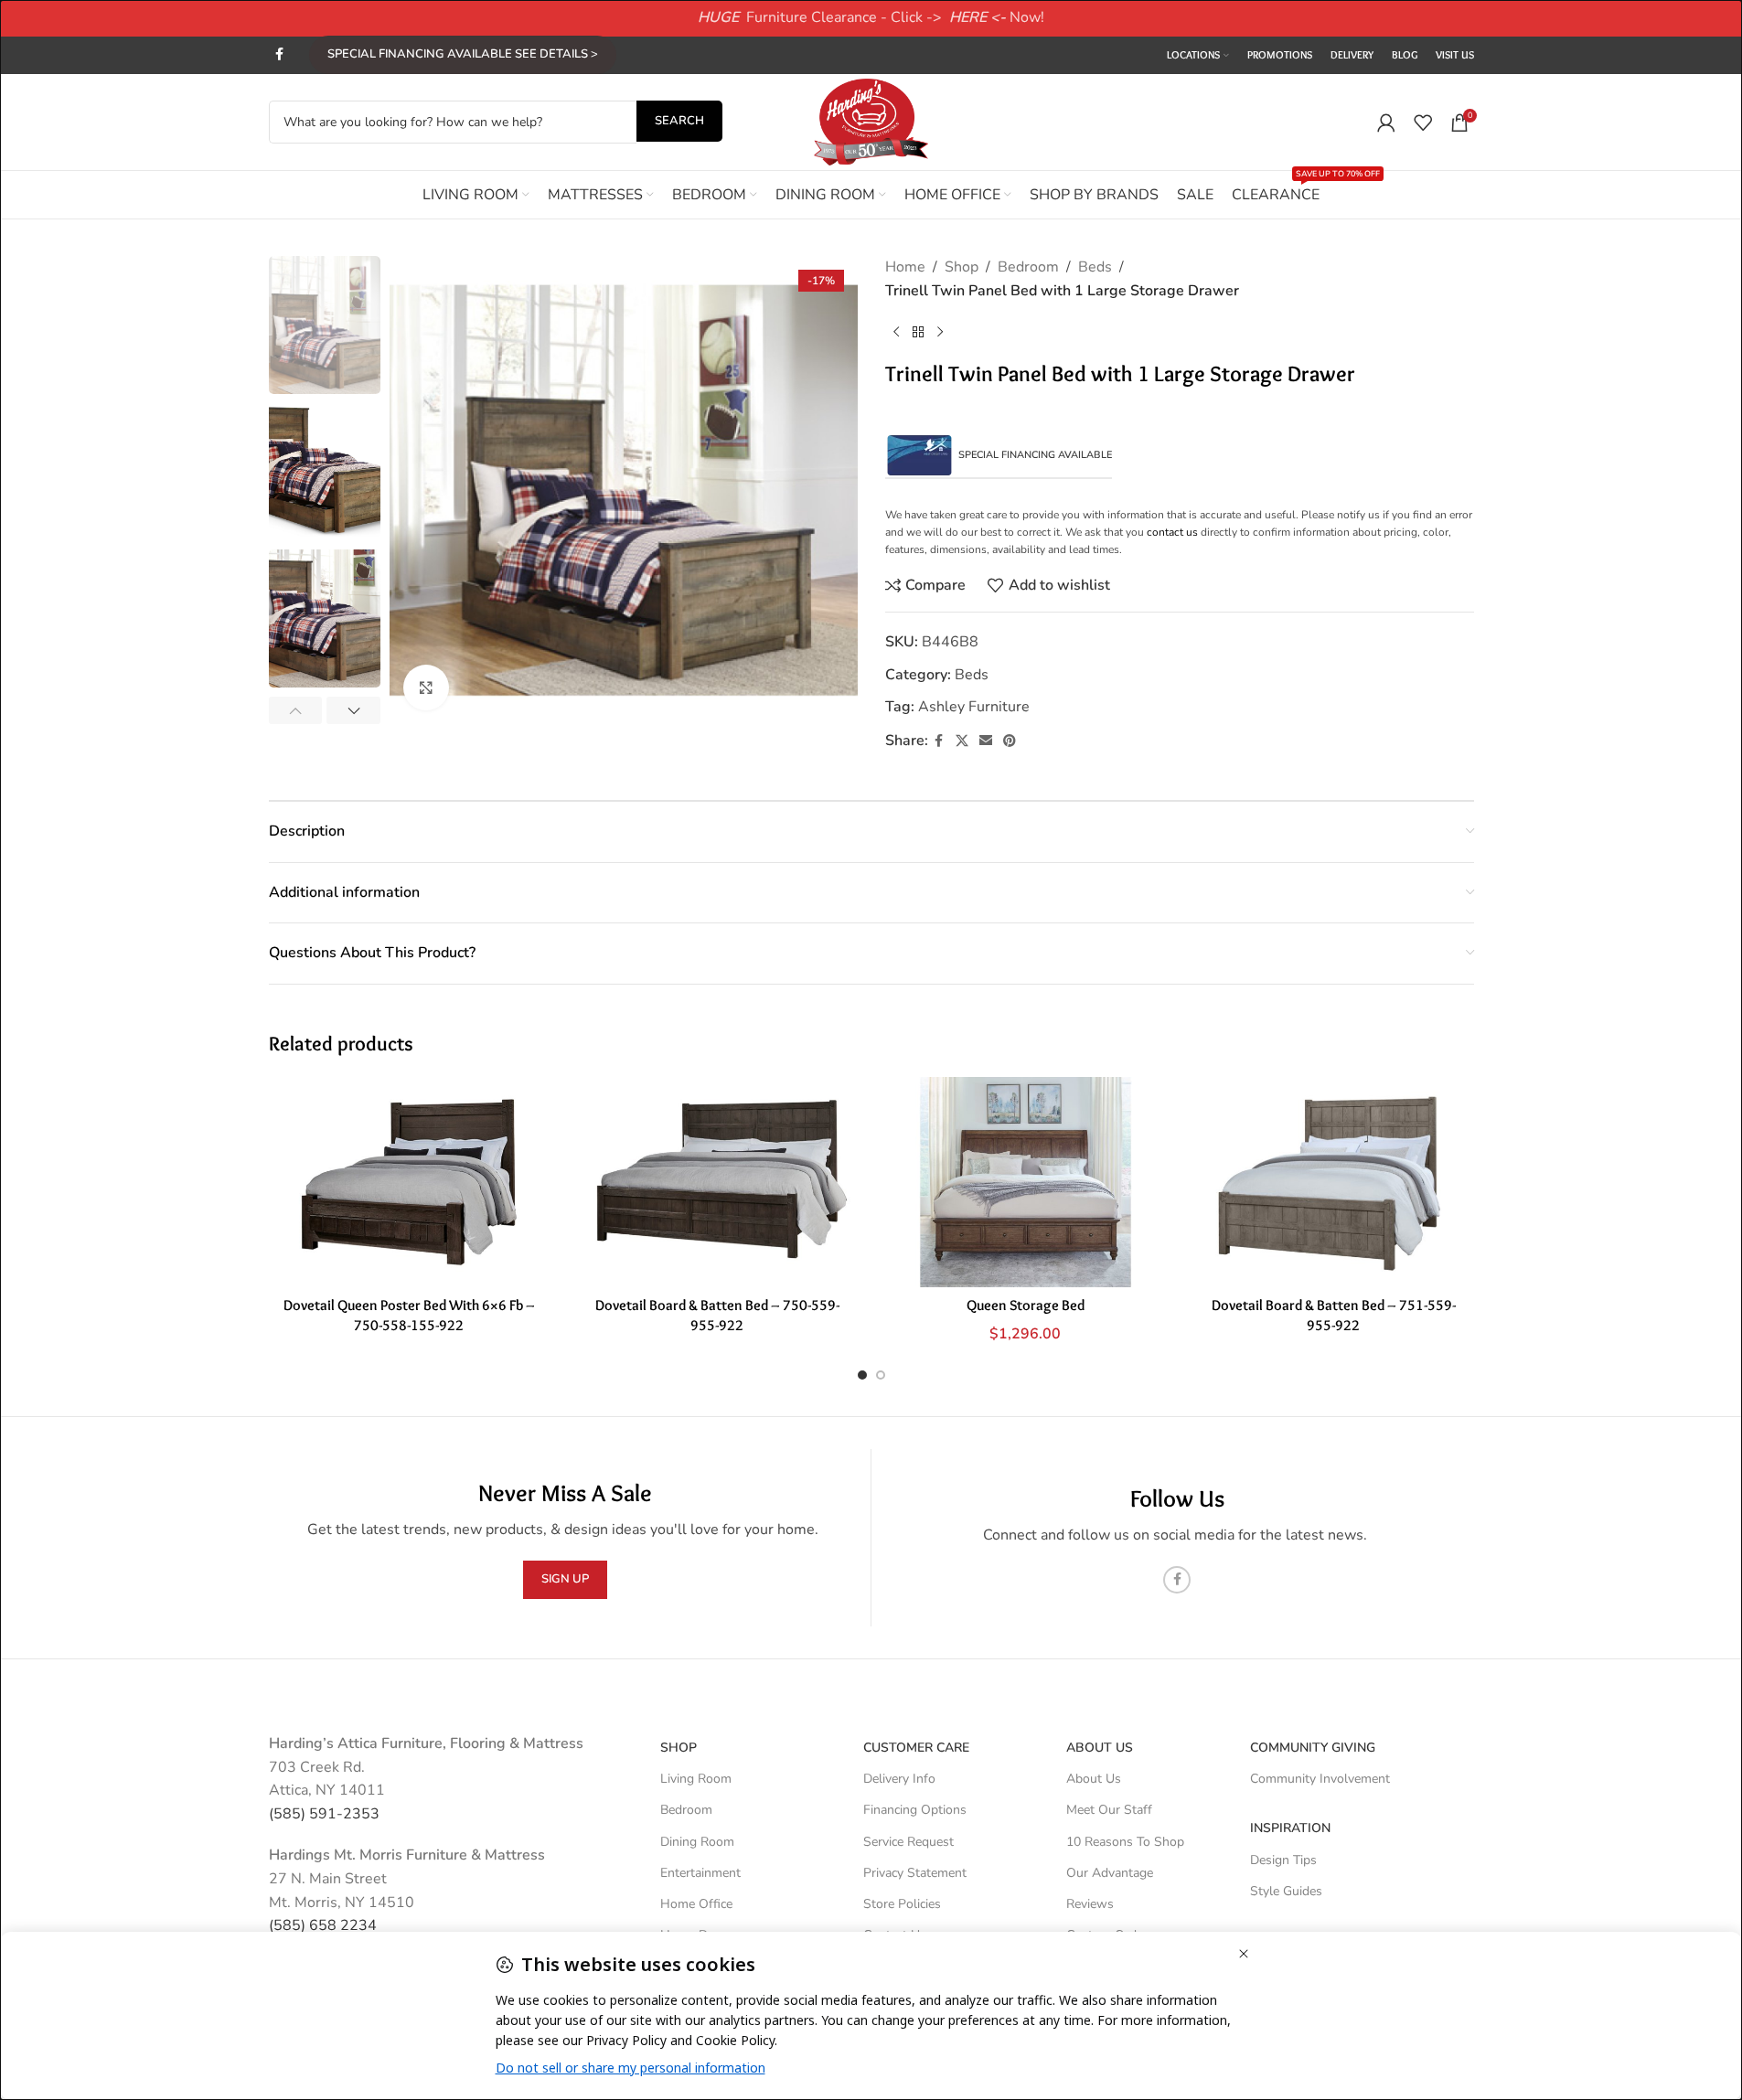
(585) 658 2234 (323, 1925)
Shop (962, 267)
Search (679, 121)
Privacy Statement (915, 1873)
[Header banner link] (871, 18)
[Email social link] (986, 741)
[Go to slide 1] (862, 1375)
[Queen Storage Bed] (1026, 1182)
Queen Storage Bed (1026, 1305)
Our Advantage (1110, 1873)
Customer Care (916, 1748)
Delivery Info (899, 1779)
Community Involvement (1320, 1779)
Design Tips (1283, 1860)
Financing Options (915, 1810)
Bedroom (1028, 267)
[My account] (1386, 123)
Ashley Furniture (974, 707)
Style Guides (1286, 1891)
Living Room (696, 1779)
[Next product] (940, 332)
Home (905, 267)
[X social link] (962, 741)
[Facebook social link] (280, 55)
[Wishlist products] (1423, 123)
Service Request (908, 1842)
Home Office (696, 1904)
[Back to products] (918, 332)
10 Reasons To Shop (1125, 1842)
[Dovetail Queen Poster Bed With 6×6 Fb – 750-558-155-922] (409, 1182)
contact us (1172, 532)
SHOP (679, 1748)
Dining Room (697, 1842)
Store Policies (902, 1904)
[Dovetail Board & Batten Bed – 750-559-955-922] (717, 1182)
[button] (296, 710)
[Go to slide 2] (881, 1375)
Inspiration (1290, 1828)
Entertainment (700, 1873)
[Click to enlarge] (426, 688)
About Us (1100, 1748)
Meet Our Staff (1109, 1810)
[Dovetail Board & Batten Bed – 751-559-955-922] (1334, 1182)
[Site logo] (871, 121)
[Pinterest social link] (1010, 741)
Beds (1095, 267)
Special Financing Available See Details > (463, 54)
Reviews (1090, 1904)
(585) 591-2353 (324, 1814)
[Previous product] (896, 332)
